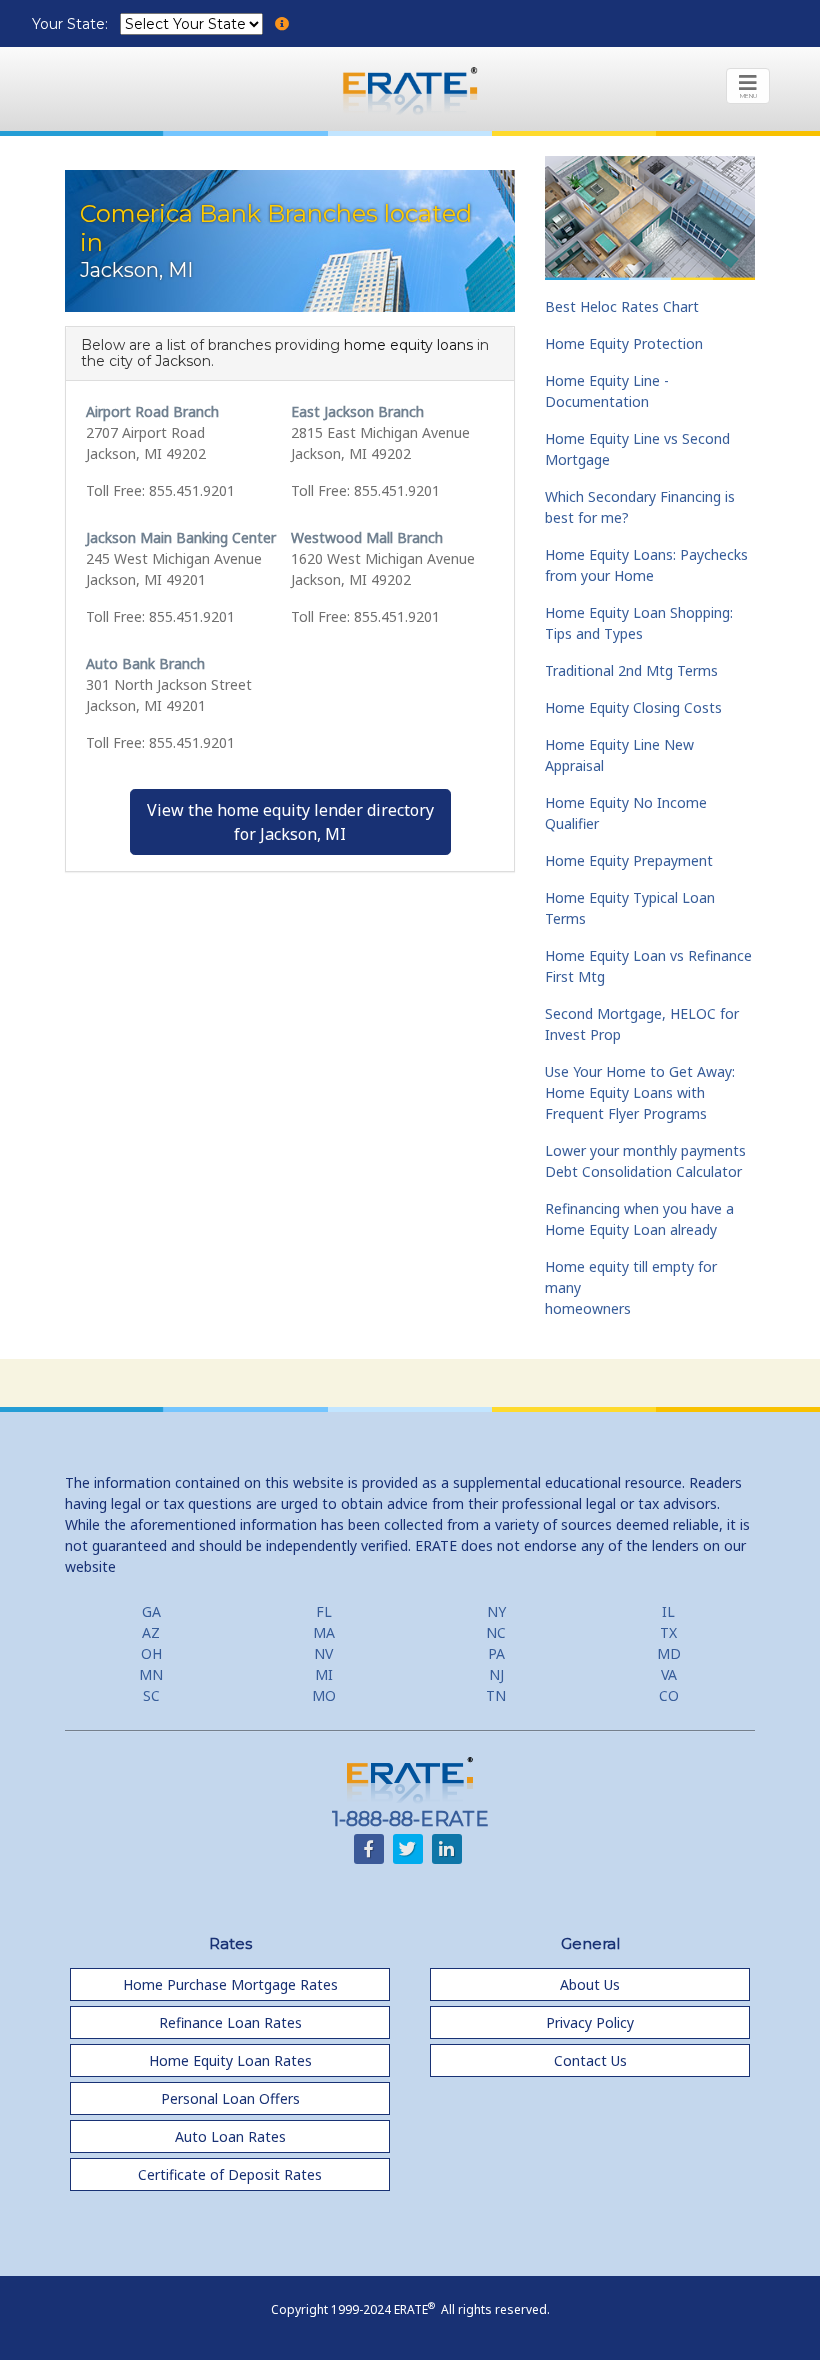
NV (323, 1653)
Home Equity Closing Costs (633, 707)
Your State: (72, 24)
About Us (590, 1984)
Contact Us (590, 2060)
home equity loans (408, 345)
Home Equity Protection (624, 343)
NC (496, 1632)
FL (324, 1611)
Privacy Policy (590, 2022)
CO (669, 1695)
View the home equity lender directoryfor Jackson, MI (290, 822)
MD (669, 1653)
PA (496, 1653)
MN (151, 1674)
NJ (496, 1674)
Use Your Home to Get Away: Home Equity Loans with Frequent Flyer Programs (640, 1092)
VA (669, 1674)
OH (151, 1653)
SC (151, 1695)
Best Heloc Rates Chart (622, 306)
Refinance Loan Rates (230, 2022)
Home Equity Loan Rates (230, 2060)
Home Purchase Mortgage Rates (230, 1984)
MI (324, 1674)
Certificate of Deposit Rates (230, 2174)
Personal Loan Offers (230, 2098)
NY (496, 1611)
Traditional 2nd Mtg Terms (631, 670)
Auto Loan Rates (230, 2136)
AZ (151, 1632)
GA (151, 1611)
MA (324, 1632)
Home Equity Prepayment (629, 860)
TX (668, 1632)
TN (496, 1695)
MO (324, 1695)
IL (668, 1611)
